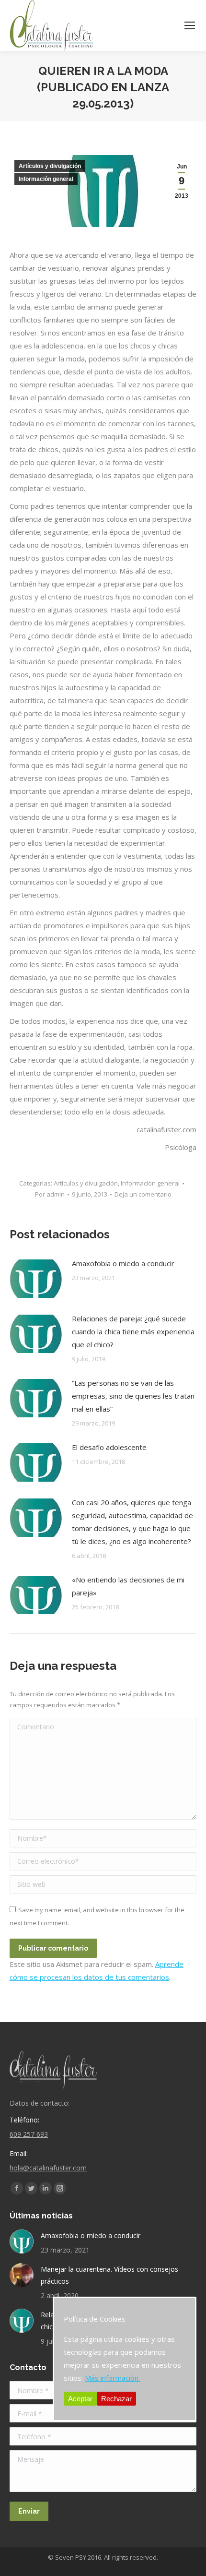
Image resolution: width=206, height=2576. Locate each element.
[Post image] (36, 1279)
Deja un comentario (143, 1194)
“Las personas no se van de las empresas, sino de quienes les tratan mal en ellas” (133, 1396)
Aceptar (80, 2399)
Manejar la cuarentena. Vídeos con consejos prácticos (109, 2275)
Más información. (112, 2378)
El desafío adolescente (109, 1447)
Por (50, 1194)
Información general (46, 179)
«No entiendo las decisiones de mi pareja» (128, 1586)
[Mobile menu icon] (190, 25)
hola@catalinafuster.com (48, 2168)
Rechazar (116, 2399)
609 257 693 (29, 2134)
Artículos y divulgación (50, 166)
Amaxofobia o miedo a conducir (123, 1263)
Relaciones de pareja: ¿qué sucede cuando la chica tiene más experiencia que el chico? (133, 1331)
